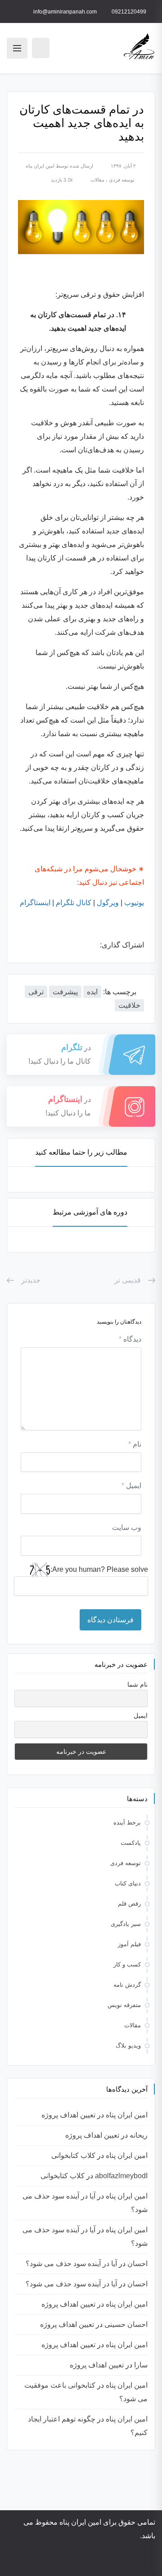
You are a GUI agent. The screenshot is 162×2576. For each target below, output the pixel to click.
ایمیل (131, 1486)
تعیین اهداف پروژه (68, 2115)
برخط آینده (127, 1823)
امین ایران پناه (40, 166)
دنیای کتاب (128, 1883)
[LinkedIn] (81, 2561)
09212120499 (129, 12)
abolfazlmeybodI (121, 2176)
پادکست (131, 1843)
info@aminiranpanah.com (65, 12)
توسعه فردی (122, 180)
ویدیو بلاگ (128, 2046)
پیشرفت (65, 992)
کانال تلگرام (74, 903)
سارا (141, 2365)
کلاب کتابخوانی (73, 2155)
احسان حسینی (126, 2324)
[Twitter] (93, 2561)
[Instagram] (118, 2561)
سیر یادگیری (126, 1924)
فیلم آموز (129, 1944)
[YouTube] (106, 2561)
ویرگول (108, 903)
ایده (92, 992)
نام (135, 1444)
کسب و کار (127, 1964)
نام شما (137, 1684)
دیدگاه (130, 1339)
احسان (137, 2264)
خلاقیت (129, 1005)
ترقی (36, 992)
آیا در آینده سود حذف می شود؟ (71, 2264)
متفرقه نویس (124, 2005)
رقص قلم (129, 1904)
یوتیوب (134, 903)
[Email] (51, 2561)
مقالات (97, 180)
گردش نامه (127, 1985)
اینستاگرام (35, 903)
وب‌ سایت (127, 1527)
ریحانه (139, 2135)
